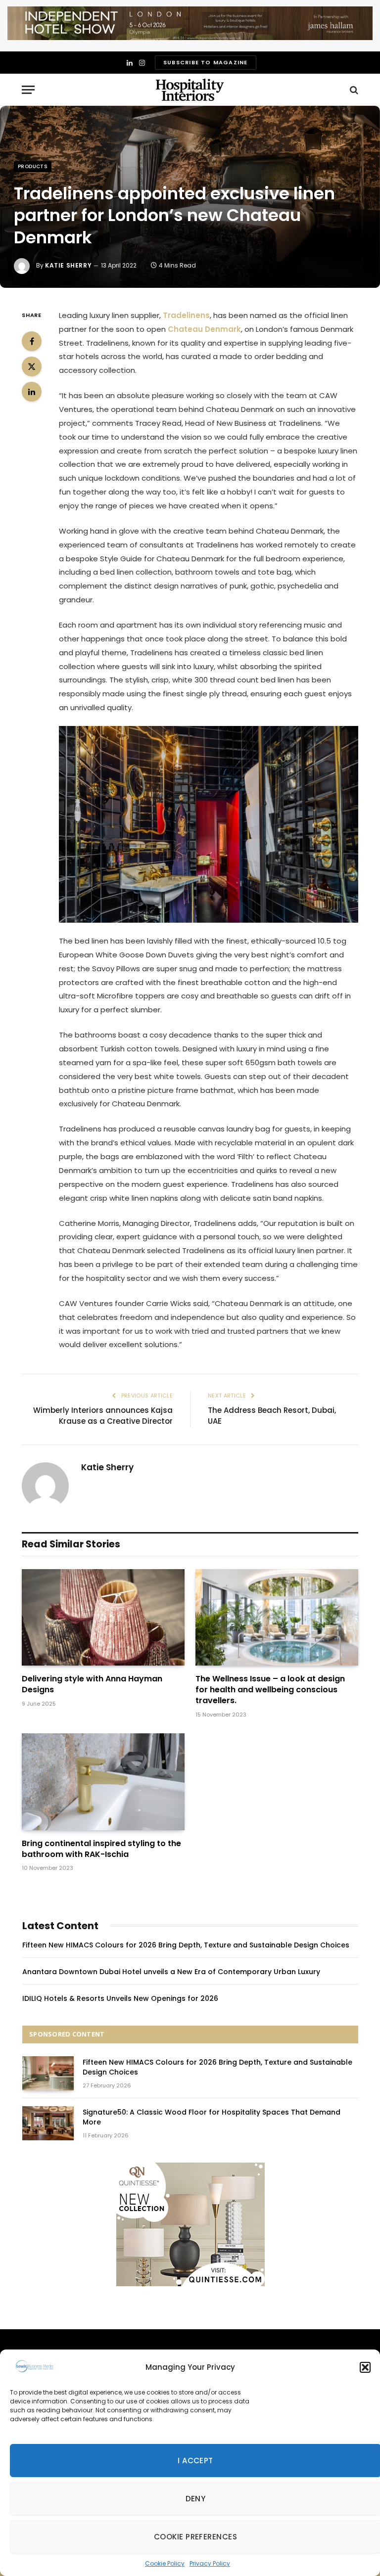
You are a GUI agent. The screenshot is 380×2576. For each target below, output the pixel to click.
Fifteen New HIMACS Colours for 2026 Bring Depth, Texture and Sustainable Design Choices (186, 1945)
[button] (365, 2367)
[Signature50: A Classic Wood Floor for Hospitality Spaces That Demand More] (48, 2123)
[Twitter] (32, 366)
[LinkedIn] (32, 392)
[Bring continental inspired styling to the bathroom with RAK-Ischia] (103, 1782)
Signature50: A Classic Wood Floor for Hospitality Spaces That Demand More (212, 2117)
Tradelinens (186, 315)
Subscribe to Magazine (205, 62)
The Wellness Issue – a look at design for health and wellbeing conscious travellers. (270, 1690)
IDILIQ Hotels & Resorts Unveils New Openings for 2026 (120, 1998)
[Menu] (28, 90)
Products (33, 166)
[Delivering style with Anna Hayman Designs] (103, 1618)
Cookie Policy (165, 2563)
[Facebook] (32, 341)
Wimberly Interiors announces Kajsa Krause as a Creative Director (103, 1416)
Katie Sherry (68, 265)
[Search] (353, 90)
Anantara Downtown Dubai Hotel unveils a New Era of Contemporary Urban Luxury (171, 1972)
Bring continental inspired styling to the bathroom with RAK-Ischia (101, 1849)
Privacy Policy (210, 2563)
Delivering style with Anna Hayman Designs (92, 1684)
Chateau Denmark (204, 329)
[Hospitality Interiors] (190, 90)
